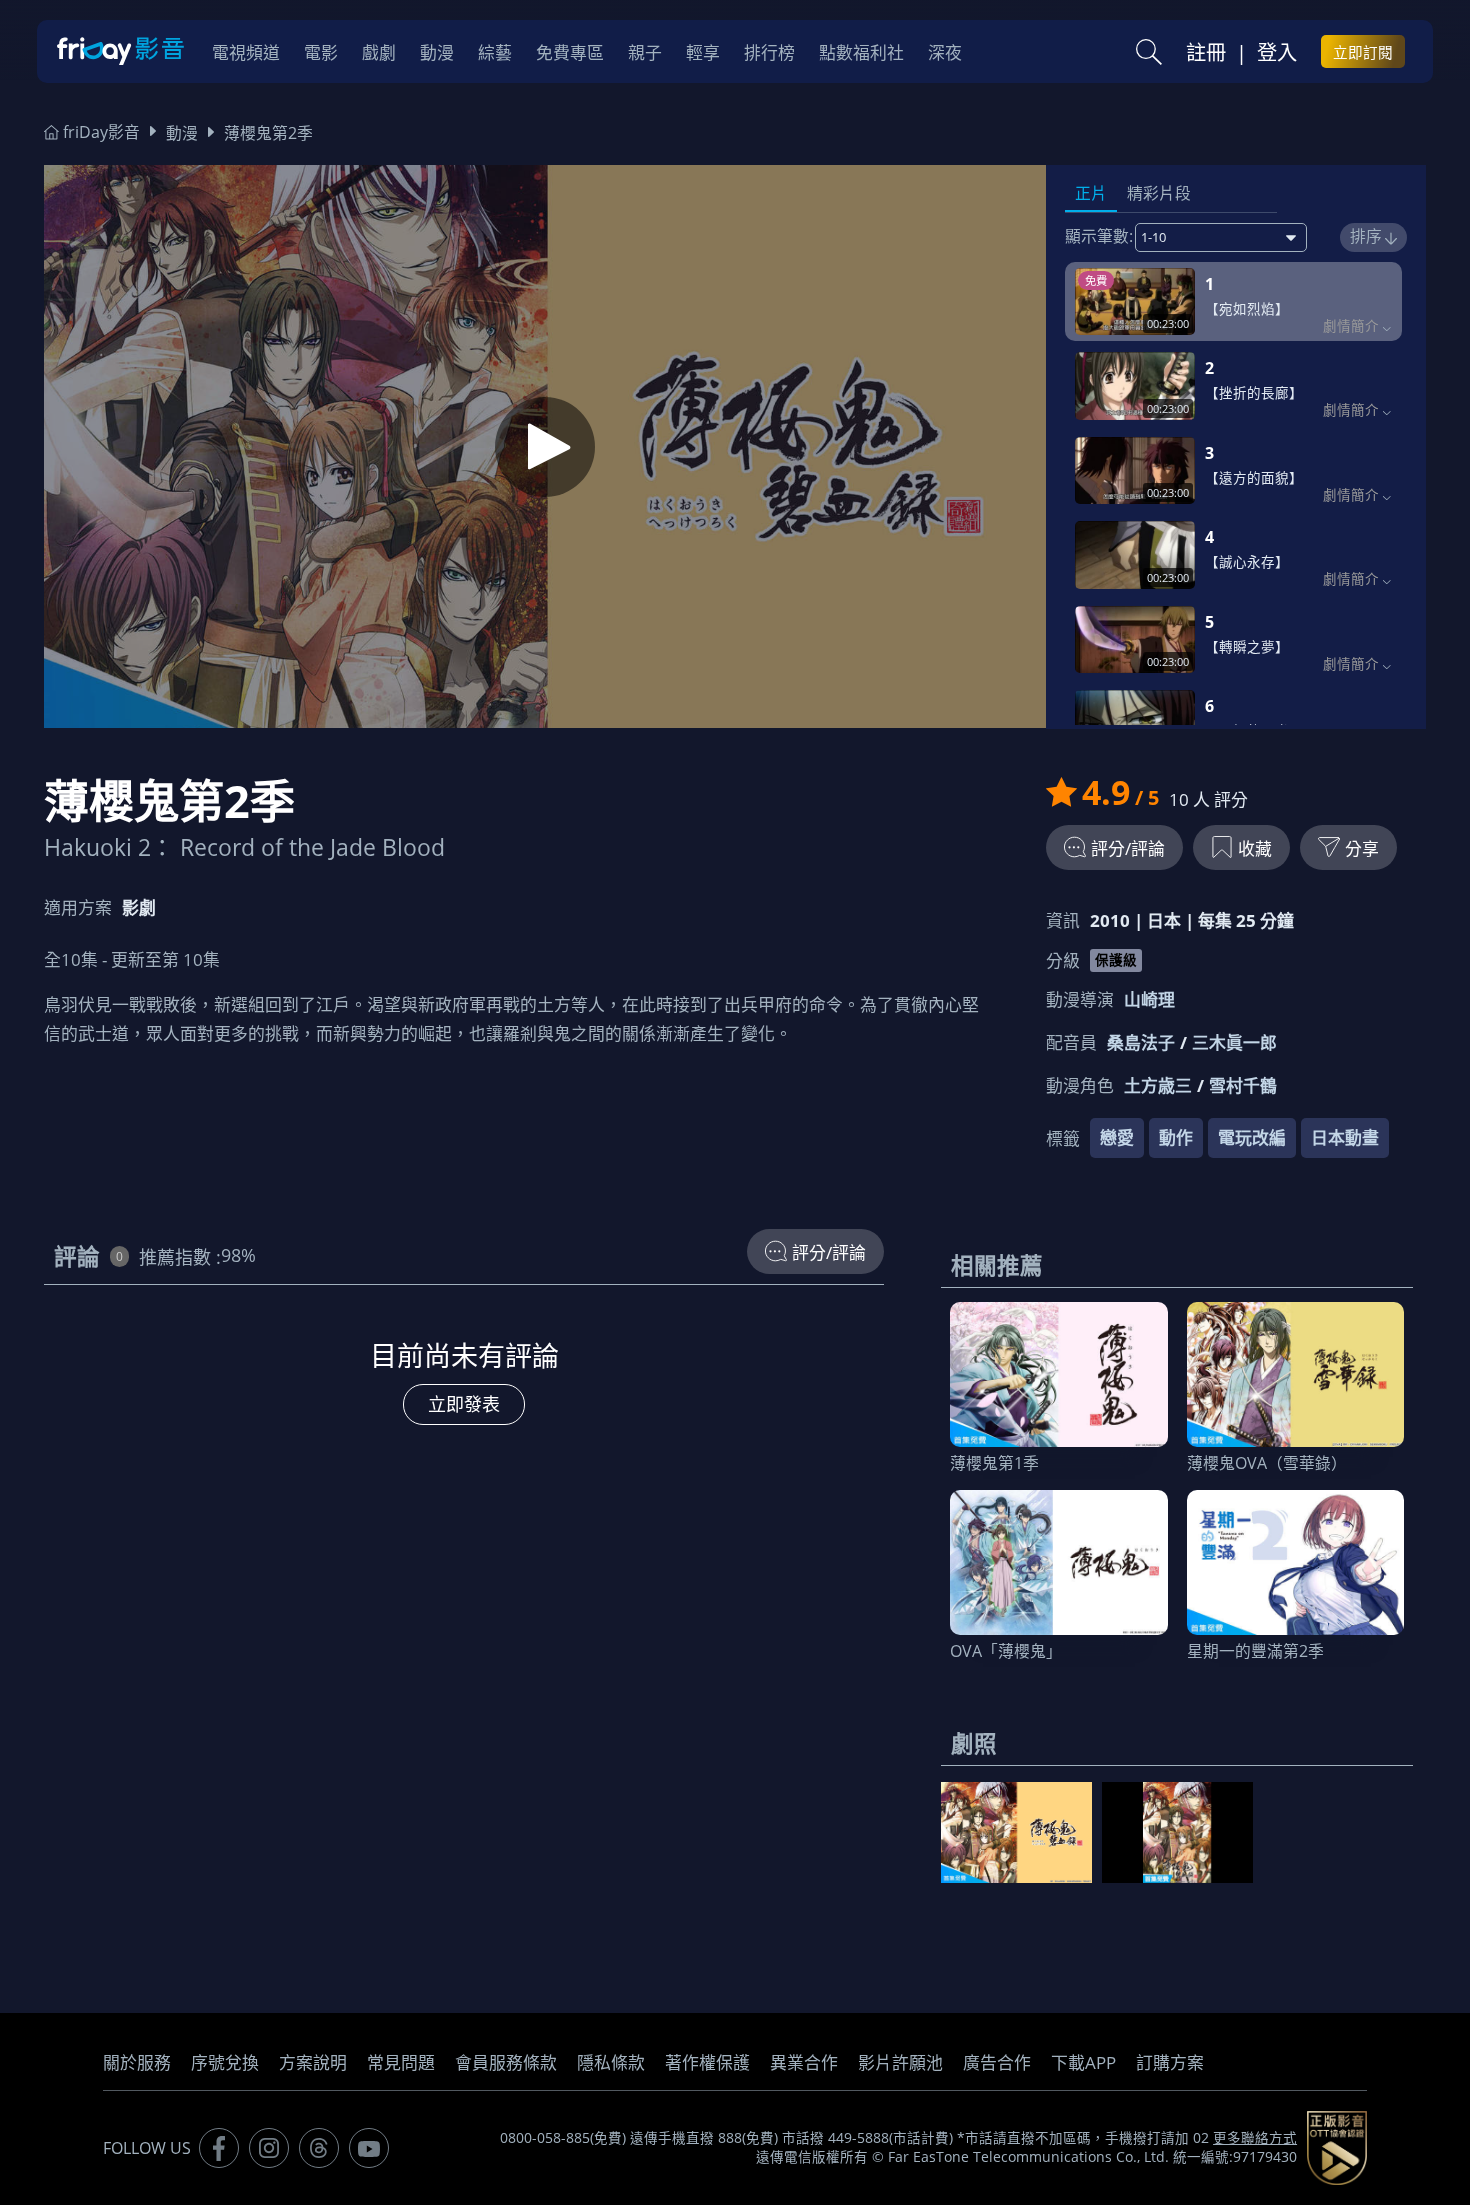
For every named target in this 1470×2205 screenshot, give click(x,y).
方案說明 (313, 2062)
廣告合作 (997, 2062)
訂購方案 (1170, 2062)
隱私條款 (611, 2062)
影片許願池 (900, 2062)
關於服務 (137, 2062)
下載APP (1083, 2062)
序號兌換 (225, 2062)
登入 (1277, 52)
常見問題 (401, 2062)
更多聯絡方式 (1255, 2138)
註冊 (1206, 52)
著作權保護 (707, 2062)
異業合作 (804, 2062)
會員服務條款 (506, 2062)
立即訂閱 (1363, 52)
